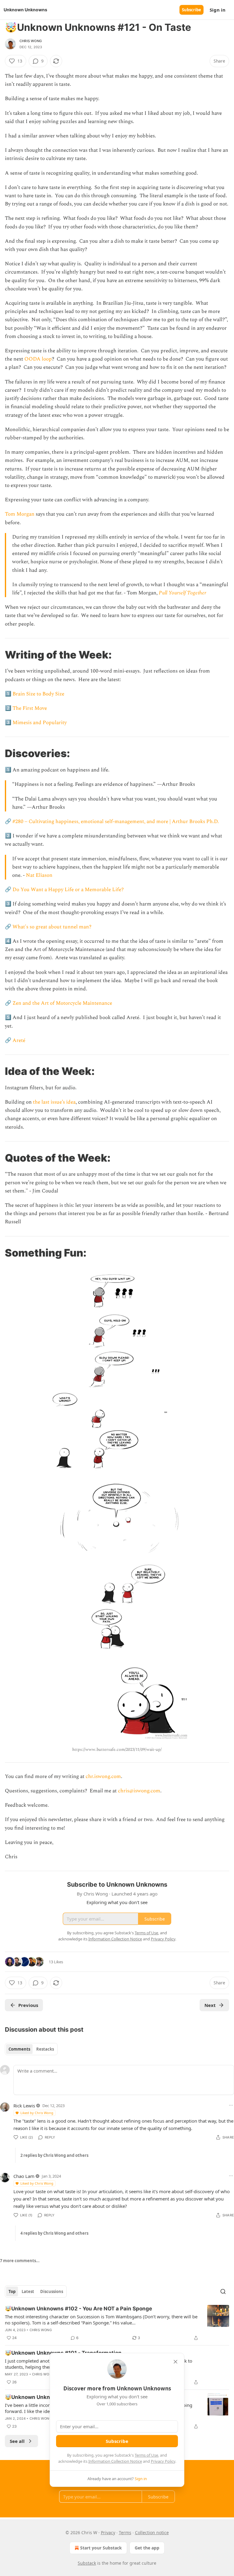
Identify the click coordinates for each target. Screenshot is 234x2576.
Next (210, 2005)
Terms (125, 2532)
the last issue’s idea (54, 1102)
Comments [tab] (19, 2049)
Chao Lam (24, 2176)
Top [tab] (12, 2291)
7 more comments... (20, 2261)
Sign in (218, 10)
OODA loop (38, 359)
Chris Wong (31, 41)
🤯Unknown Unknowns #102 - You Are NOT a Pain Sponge (78, 2309)
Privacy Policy (163, 2461)
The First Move (30, 708)
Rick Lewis (24, 2106)
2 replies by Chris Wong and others (54, 2155)
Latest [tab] (28, 2291)
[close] (175, 2362)
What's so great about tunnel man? (52, 927)
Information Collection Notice (115, 2461)
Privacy (108, 2532)
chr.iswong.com (103, 1776)
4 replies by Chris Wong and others (54, 2233)
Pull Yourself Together (183, 593)
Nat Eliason (39, 875)
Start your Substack (101, 2548)
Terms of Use (146, 2455)
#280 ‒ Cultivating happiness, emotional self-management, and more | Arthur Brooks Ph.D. (116, 822)
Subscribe (191, 10)
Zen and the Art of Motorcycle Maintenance (62, 1003)
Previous (28, 2005)
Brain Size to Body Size (38, 694)
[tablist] (31, 2049)
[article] (117, 2323)
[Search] (223, 2291)
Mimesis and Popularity (40, 723)
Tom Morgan (20, 514)
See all (17, 2441)
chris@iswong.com (139, 1791)
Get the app (147, 2548)
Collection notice (152, 2532)
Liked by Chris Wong (37, 2113)
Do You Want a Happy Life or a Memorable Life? (68, 890)
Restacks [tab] (45, 2049)
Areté (19, 1040)
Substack (87, 2563)
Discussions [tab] (52, 2291)
